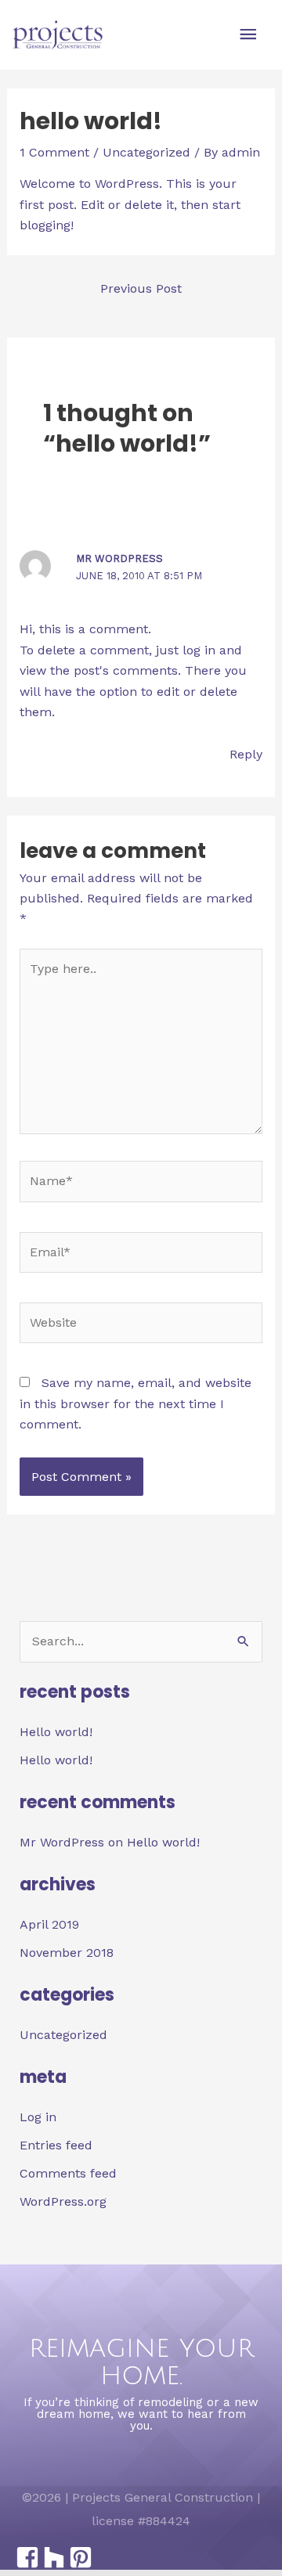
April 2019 (49, 1924)
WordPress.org (63, 2201)
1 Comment (54, 152)
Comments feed (68, 2173)
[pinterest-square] (80, 2557)
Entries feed (56, 2145)
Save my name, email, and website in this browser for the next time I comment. (136, 1403)
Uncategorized (146, 152)
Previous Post (141, 288)
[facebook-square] (27, 2557)
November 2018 (67, 1953)
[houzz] (54, 2557)
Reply (246, 754)
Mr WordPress (119, 558)
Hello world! (56, 1732)
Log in (38, 2117)
